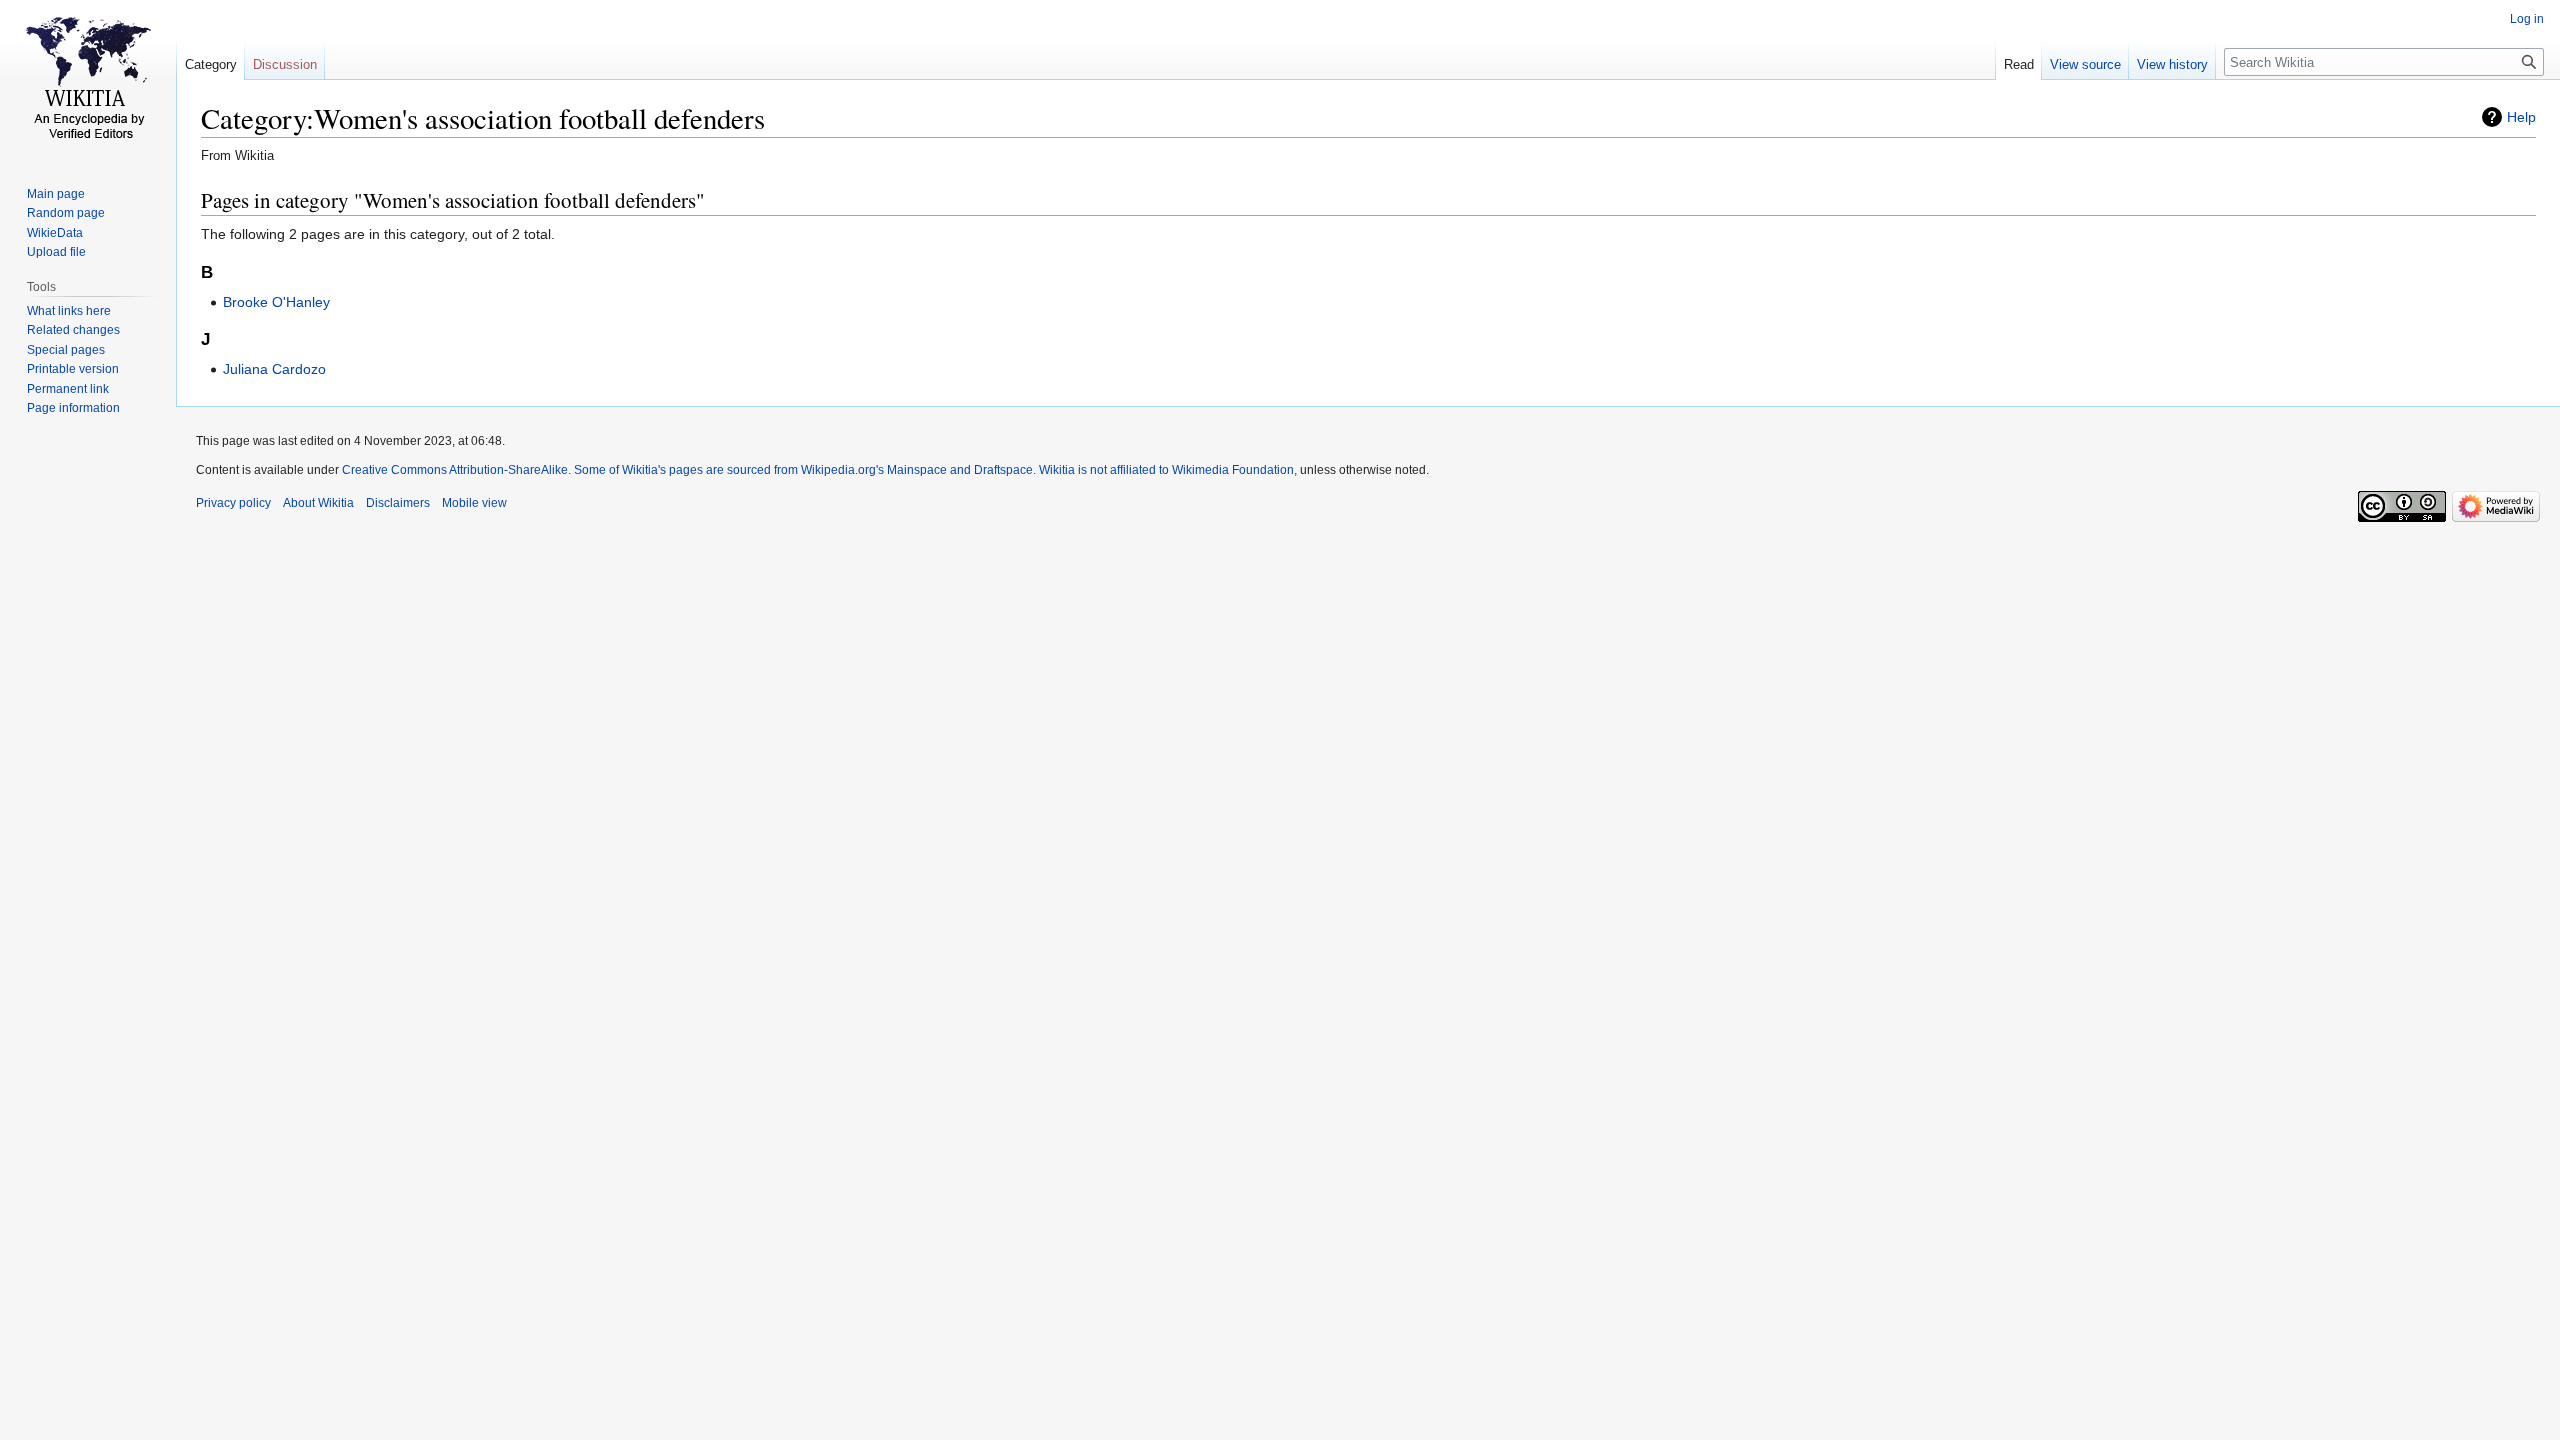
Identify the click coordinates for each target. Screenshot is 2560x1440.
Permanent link (68, 389)
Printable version (73, 369)
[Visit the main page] (88, 80)
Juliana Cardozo (274, 369)
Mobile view (474, 503)
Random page (66, 213)
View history (2172, 64)
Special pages (66, 350)
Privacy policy (233, 503)
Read (2019, 64)
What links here (69, 311)
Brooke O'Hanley (276, 302)
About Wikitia (318, 503)
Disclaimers (398, 503)
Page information (73, 408)
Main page (56, 194)
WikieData (55, 233)
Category (211, 64)
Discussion (285, 64)
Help (2521, 117)
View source (2085, 64)
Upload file (56, 252)
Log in (2527, 19)
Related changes (73, 330)
